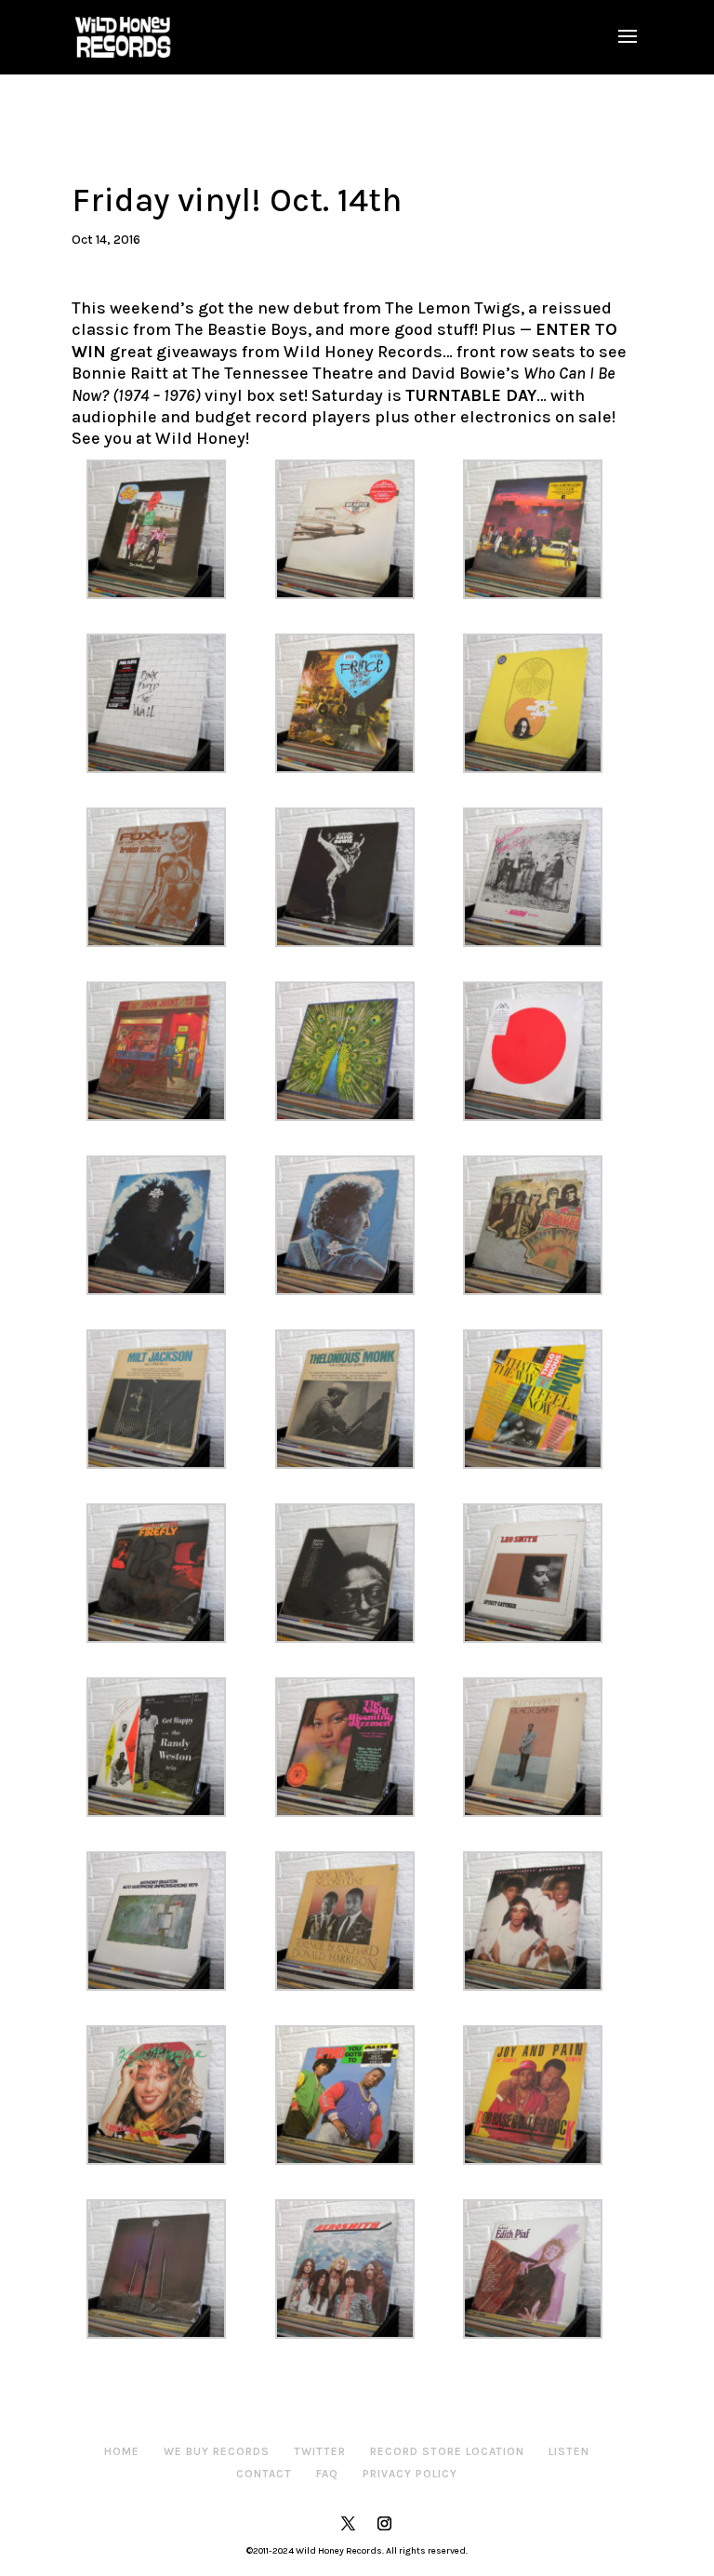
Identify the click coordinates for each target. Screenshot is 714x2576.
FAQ (327, 2474)
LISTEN (569, 2451)
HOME (122, 2451)
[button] (166, 529)
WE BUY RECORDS (217, 2451)
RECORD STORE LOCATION (447, 2451)
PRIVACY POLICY (410, 2474)
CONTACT (264, 2474)
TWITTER (320, 2451)
